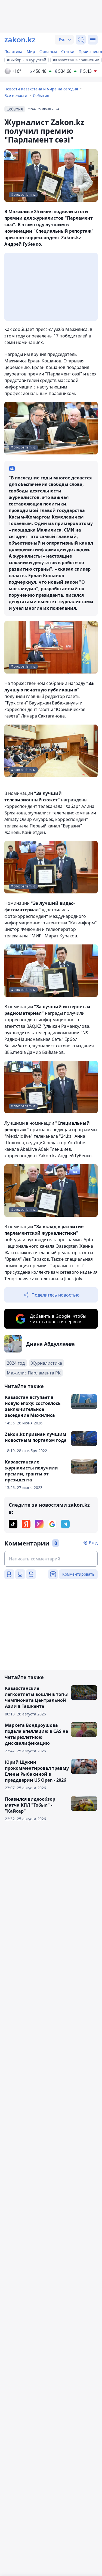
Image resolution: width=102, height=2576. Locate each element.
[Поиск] (81, 40)
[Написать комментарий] (51, 1559)
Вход (93, 1543)
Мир (31, 51)
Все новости (16, 95)
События (41, 95)
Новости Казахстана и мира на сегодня (41, 89)
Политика (13, 51)
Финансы (48, 51)
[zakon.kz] (20, 40)
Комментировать (78, 1574)
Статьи (68, 51)
